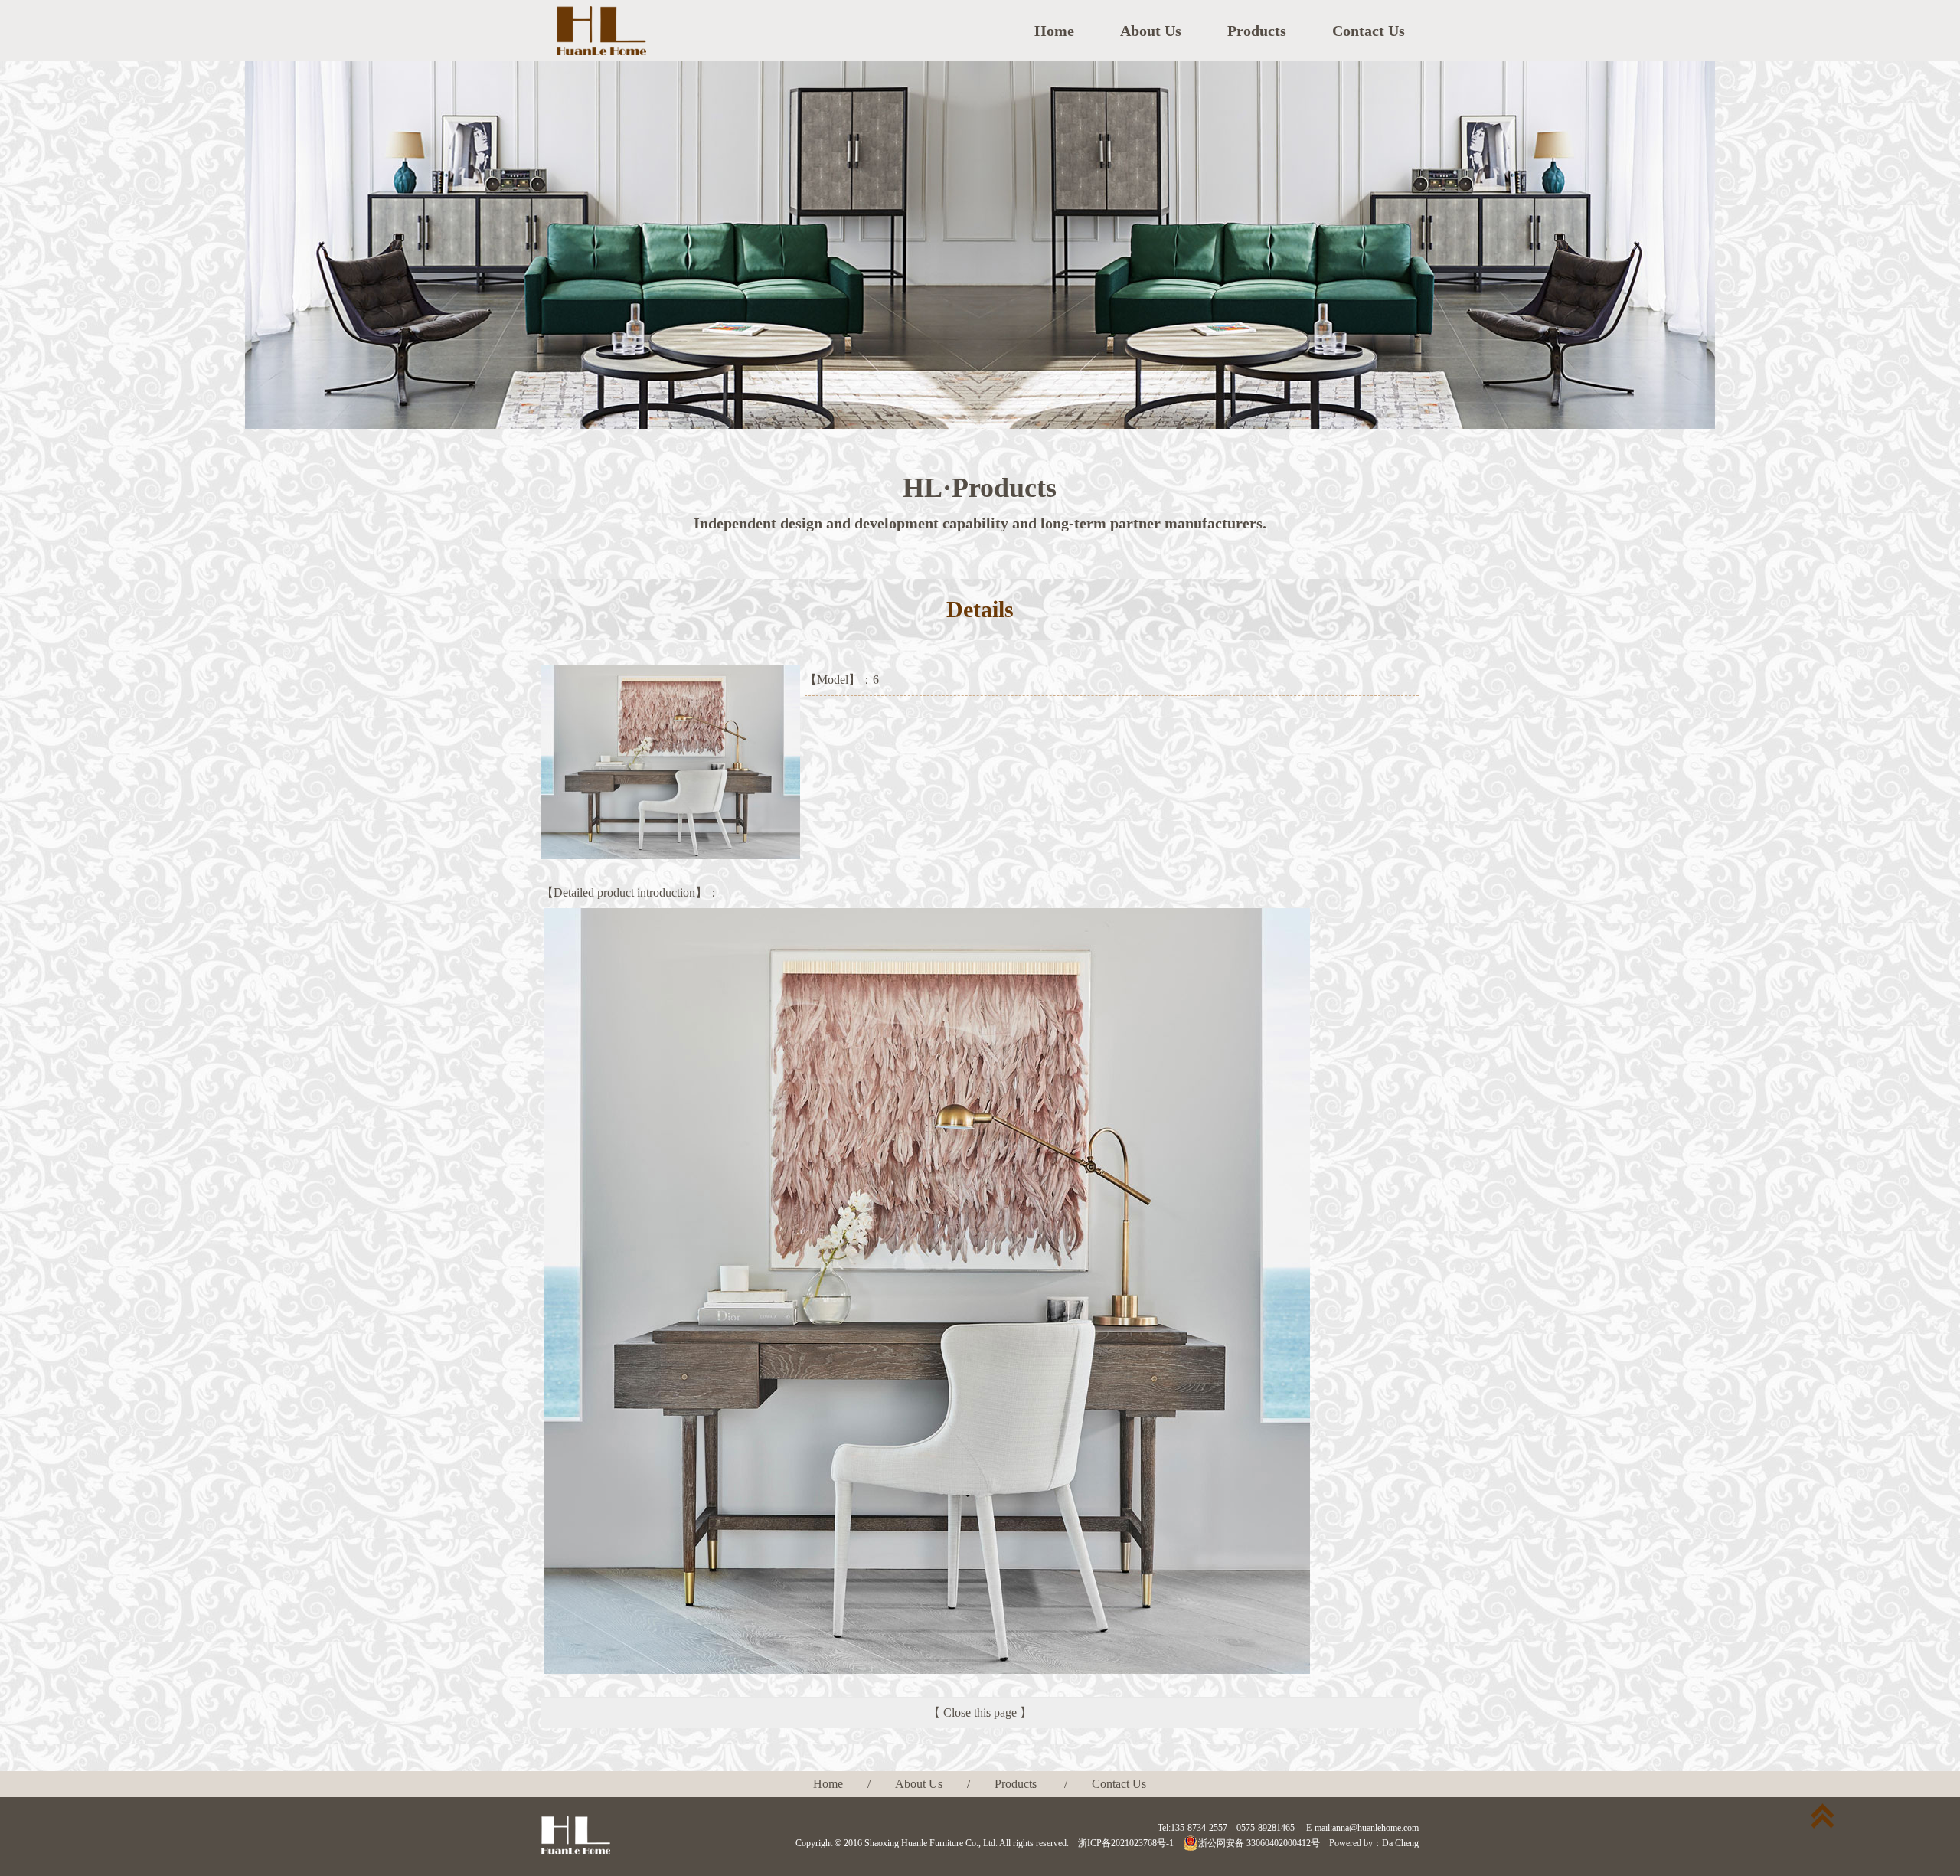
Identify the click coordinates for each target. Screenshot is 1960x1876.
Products (1257, 31)
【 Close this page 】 (980, 1713)
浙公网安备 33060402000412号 (1259, 1843)
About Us (1151, 31)
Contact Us (1369, 31)
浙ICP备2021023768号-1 (1126, 1843)
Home (1054, 31)
